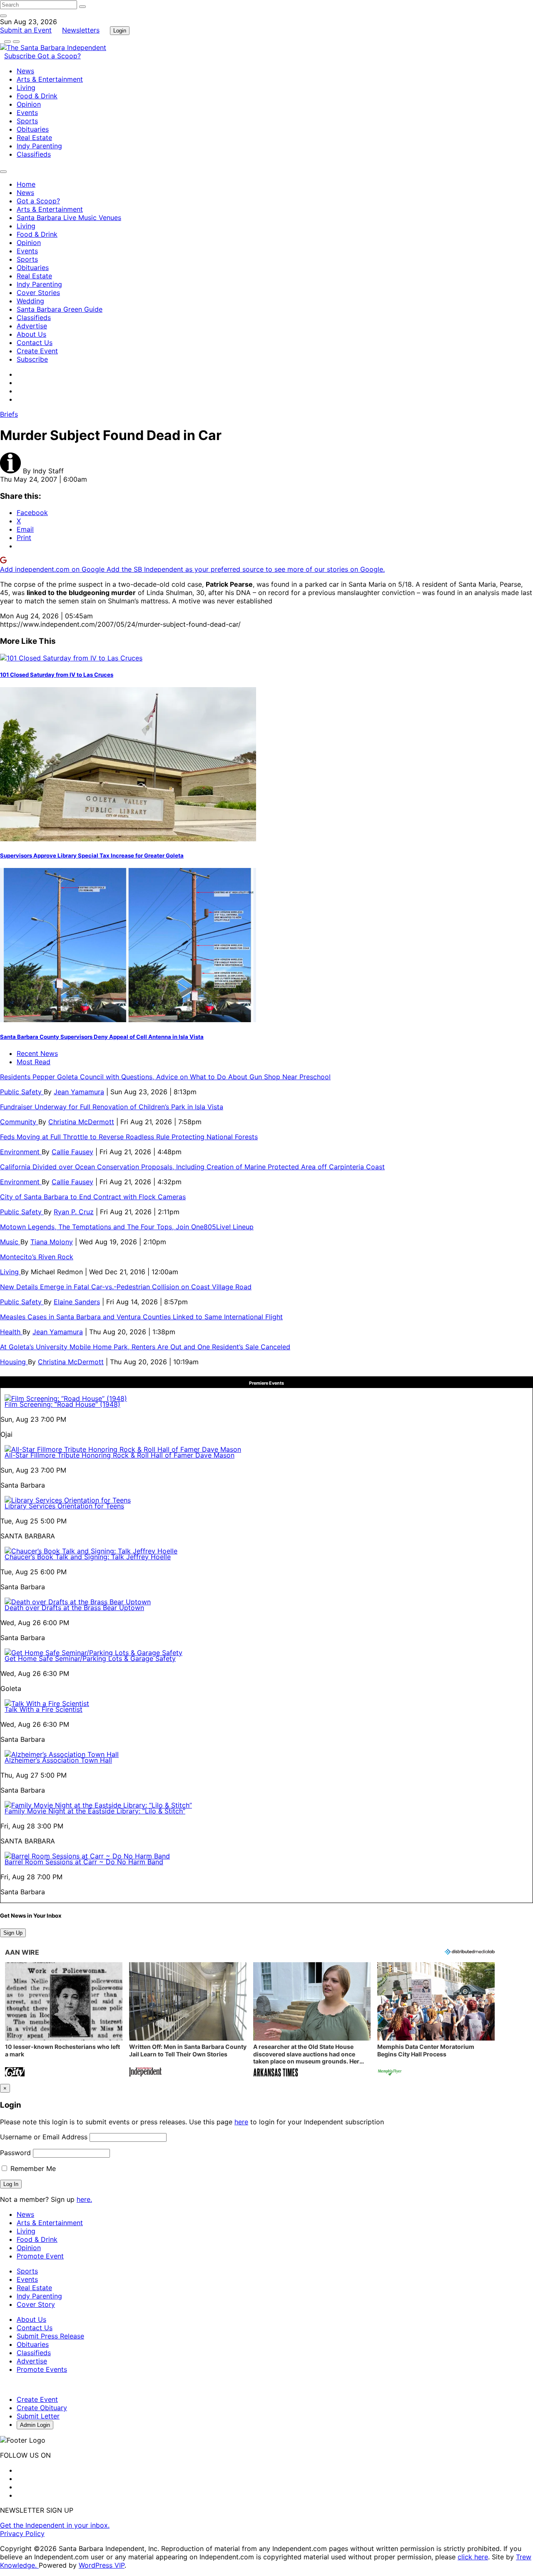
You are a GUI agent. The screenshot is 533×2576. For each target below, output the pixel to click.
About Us (31, 334)
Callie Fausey (72, 1152)
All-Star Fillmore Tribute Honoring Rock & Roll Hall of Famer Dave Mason (120, 1455)
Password (15, 2153)
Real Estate (34, 138)
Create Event (37, 351)
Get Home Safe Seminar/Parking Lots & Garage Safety (90, 1658)
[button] (64, 2020)
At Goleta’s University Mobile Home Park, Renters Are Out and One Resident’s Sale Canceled (145, 1347)
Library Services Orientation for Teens (64, 1506)
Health (11, 1332)
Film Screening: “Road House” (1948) (62, 1404)
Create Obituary (42, 2408)
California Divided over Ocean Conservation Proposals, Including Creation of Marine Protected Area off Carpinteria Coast (192, 1167)
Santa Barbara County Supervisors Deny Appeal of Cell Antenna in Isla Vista (102, 1037)
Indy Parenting (39, 146)
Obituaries (33, 129)
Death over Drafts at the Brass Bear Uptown (74, 1608)
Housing (14, 1362)
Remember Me (32, 2168)
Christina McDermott (81, 1122)
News (25, 71)
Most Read (34, 1062)
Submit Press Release (50, 2336)
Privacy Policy (22, 2533)
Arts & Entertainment (50, 79)
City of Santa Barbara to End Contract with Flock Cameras (93, 1197)
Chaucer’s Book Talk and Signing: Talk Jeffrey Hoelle (88, 1557)
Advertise (32, 326)
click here (473, 2557)
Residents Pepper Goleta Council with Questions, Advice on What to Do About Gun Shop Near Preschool (165, 1077)
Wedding (30, 301)
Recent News (37, 1053)
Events (27, 113)
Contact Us (35, 343)
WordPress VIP (102, 2565)
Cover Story (36, 2304)
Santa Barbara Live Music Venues (69, 218)
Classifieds (34, 154)
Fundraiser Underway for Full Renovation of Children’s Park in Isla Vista (112, 1107)
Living (26, 88)
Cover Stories (38, 293)
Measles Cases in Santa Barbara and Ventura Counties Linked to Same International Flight (141, 1317)
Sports (27, 121)
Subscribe (21, 56)
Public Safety (22, 1092)
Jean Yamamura (79, 1092)
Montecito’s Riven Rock (37, 1257)
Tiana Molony (52, 1242)
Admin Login (35, 2425)
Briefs (9, 414)
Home (26, 184)
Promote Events (42, 2369)
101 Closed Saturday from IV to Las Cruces (57, 675)
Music (10, 1242)
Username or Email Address (44, 2137)
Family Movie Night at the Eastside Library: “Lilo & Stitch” (95, 1811)
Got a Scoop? (59, 56)
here (241, 2122)
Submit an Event (26, 30)
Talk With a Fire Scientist (44, 1709)
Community (19, 1122)
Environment (21, 1152)
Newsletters (81, 30)
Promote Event (40, 2256)
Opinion (29, 104)
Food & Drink (37, 96)
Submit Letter (38, 2416)
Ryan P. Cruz (74, 1212)
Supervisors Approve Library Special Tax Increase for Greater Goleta (92, 855)
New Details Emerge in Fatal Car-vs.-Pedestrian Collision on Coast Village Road (126, 1287)
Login (120, 31)
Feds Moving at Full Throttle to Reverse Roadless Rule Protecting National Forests (129, 1137)
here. (84, 2199)
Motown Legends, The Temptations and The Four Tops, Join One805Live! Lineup (127, 1227)
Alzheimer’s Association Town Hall (58, 1760)
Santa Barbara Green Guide (60, 309)
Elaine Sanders (77, 1302)
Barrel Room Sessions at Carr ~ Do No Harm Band (84, 1862)
